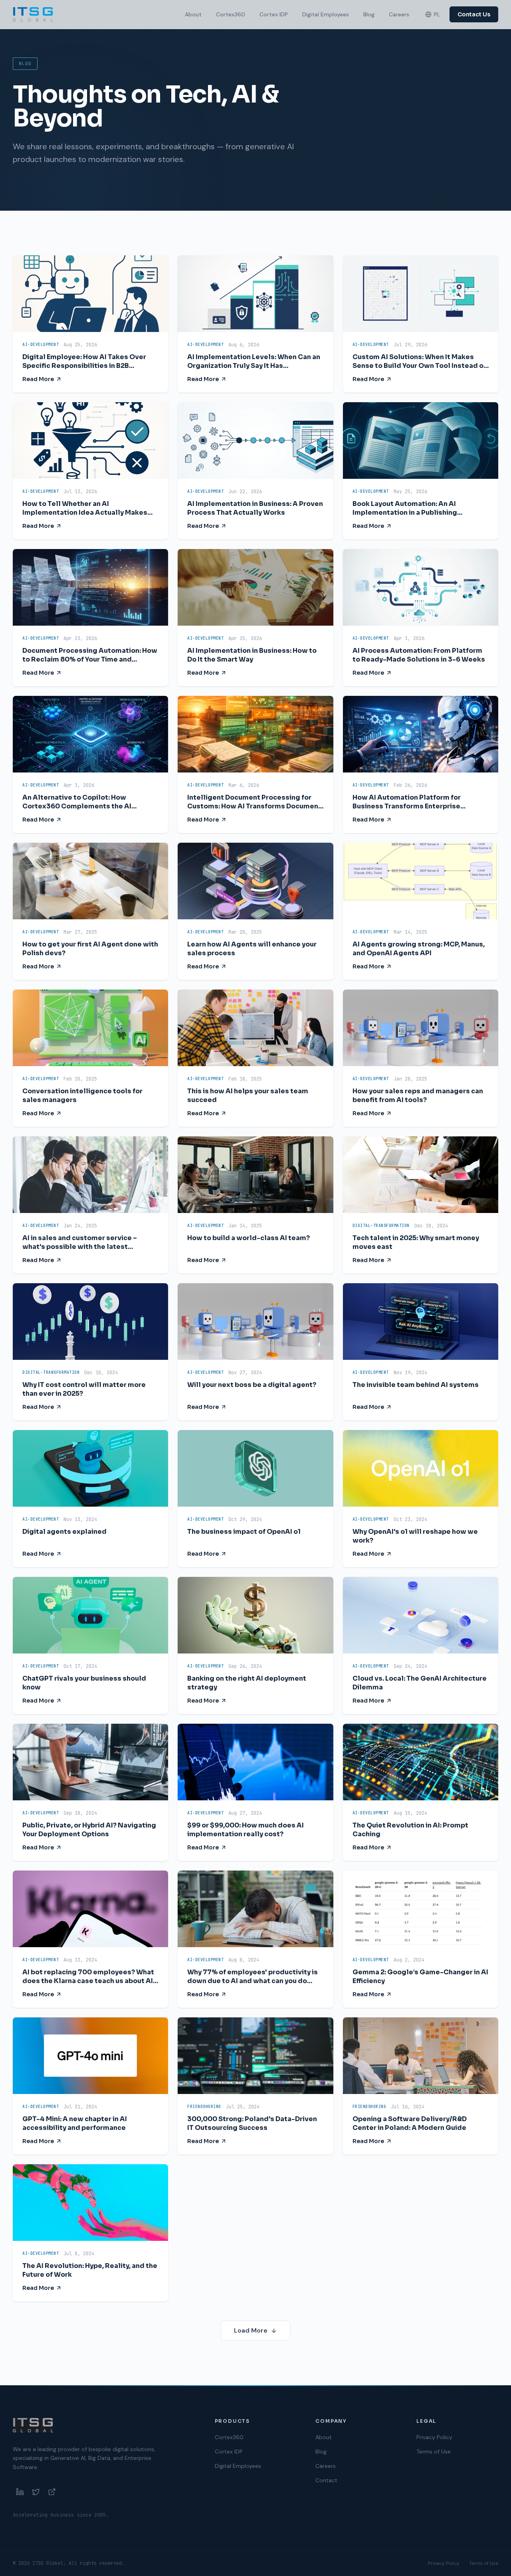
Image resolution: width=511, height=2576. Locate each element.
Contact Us (474, 14)
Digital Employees (326, 14)
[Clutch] (52, 2492)
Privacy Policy (434, 2437)
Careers (399, 14)
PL (437, 14)
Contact (326, 2480)
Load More (251, 2330)
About (193, 14)
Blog (369, 14)
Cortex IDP (274, 14)
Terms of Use (434, 2452)
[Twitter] (36, 2492)
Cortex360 (231, 14)
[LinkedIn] (20, 2492)
